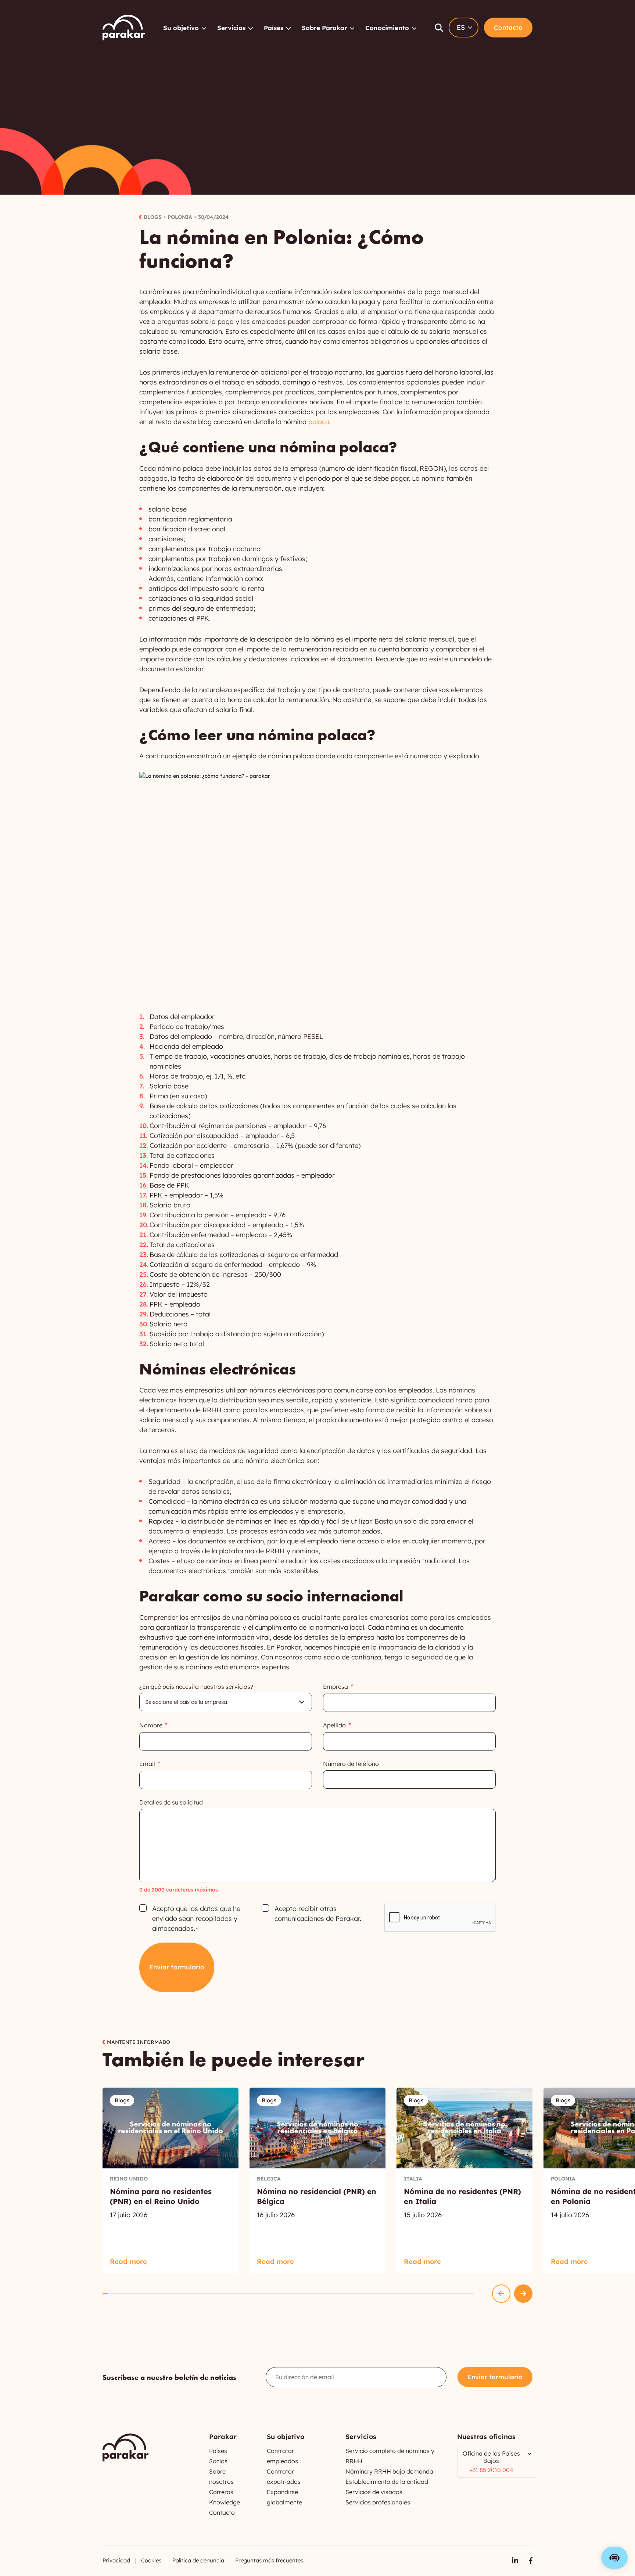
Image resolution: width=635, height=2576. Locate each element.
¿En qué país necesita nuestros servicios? (196, 1687)
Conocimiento (387, 28)
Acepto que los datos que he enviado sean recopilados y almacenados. (196, 1919)
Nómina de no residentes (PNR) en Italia (464, 2181)
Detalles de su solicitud (171, 1802)
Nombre (151, 1725)
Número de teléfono (351, 1764)
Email (147, 1764)
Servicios (231, 28)
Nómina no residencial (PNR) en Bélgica (317, 2181)
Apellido (334, 1725)
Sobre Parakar (324, 28)
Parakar (124, 28)
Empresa (336, 1687)
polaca (319, 422)
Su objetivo (181, 28)
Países (274, 28)
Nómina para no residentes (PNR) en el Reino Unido (171, 2181)
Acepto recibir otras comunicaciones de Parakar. (318, 1914)
